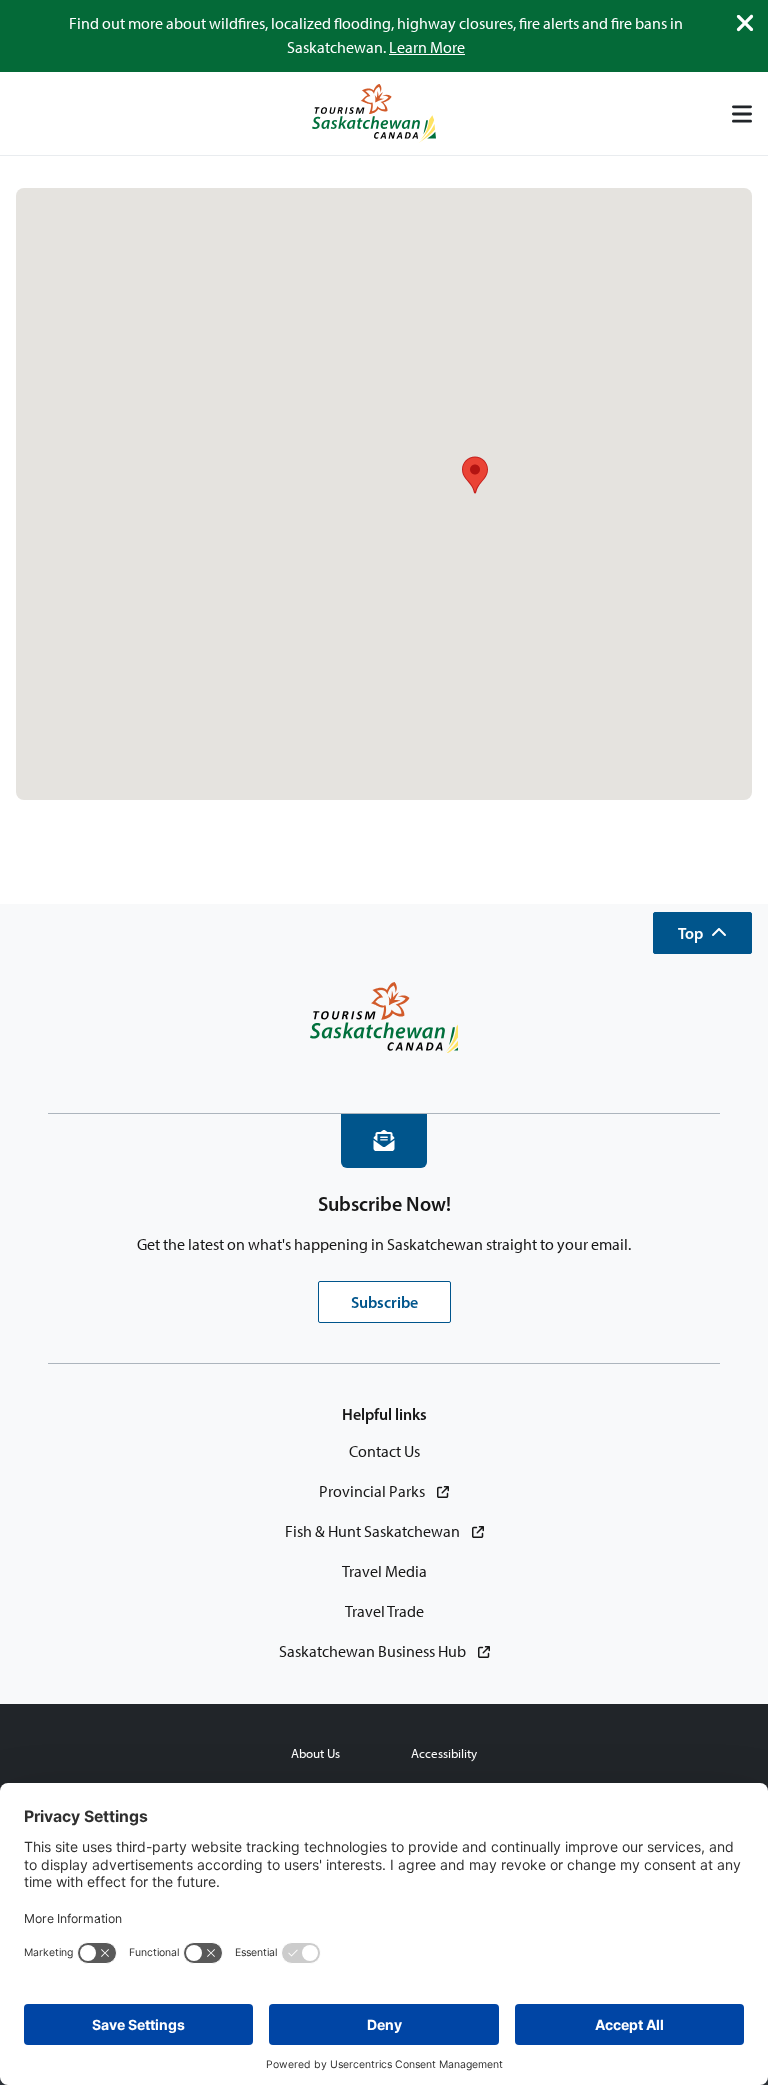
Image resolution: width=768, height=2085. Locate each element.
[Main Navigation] (742, 114)
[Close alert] (745, 23)
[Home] (374, 113)
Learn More (427, 47)
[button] (702, 933)
